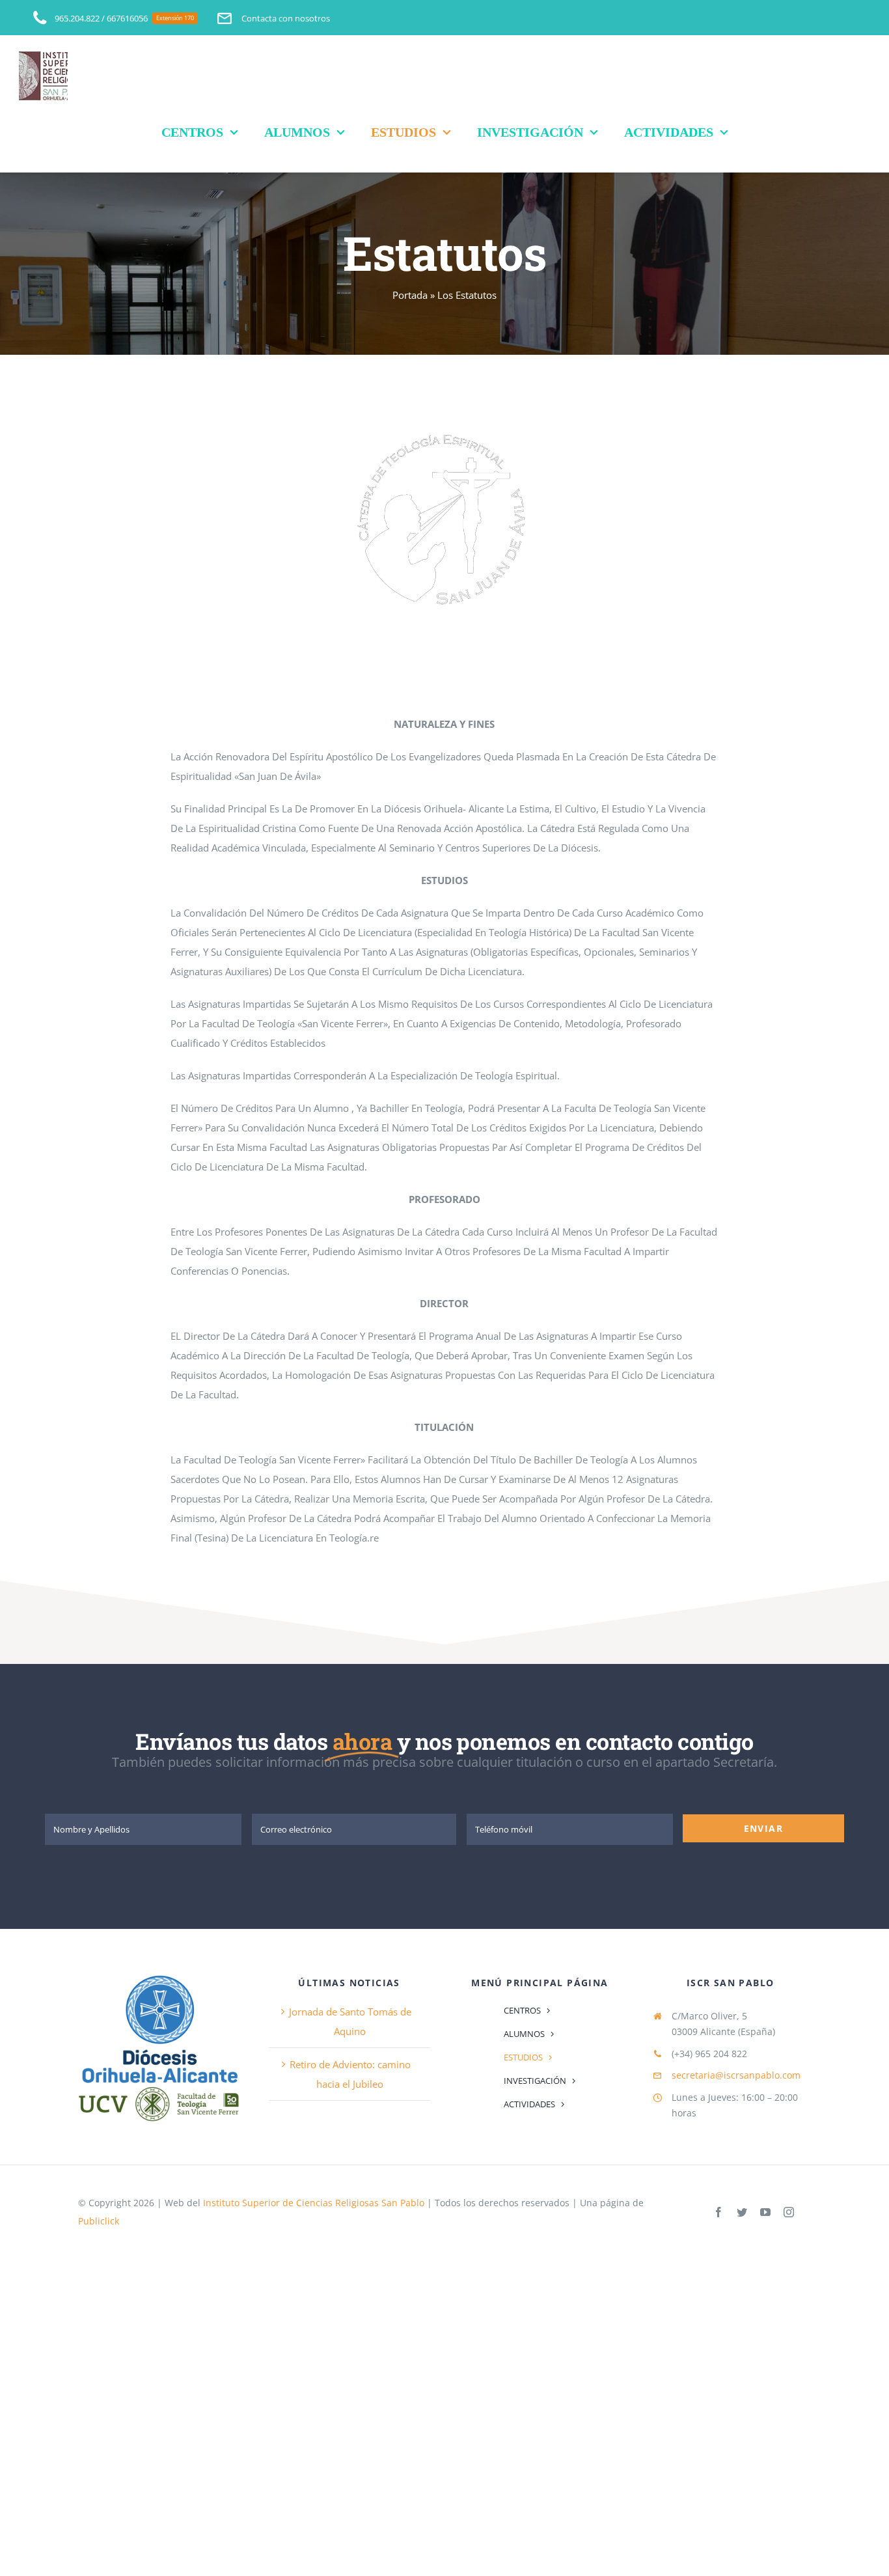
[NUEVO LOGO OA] (159, 1976)
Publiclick (99, 2221)
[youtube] (765, 2212)
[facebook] (718, 2212)
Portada (410, 295)
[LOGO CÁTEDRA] (444, 424)
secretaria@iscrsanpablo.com (736, 2075)
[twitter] (742, 2212)
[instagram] (789, 2212)
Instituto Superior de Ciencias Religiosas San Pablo (314, 2203)
